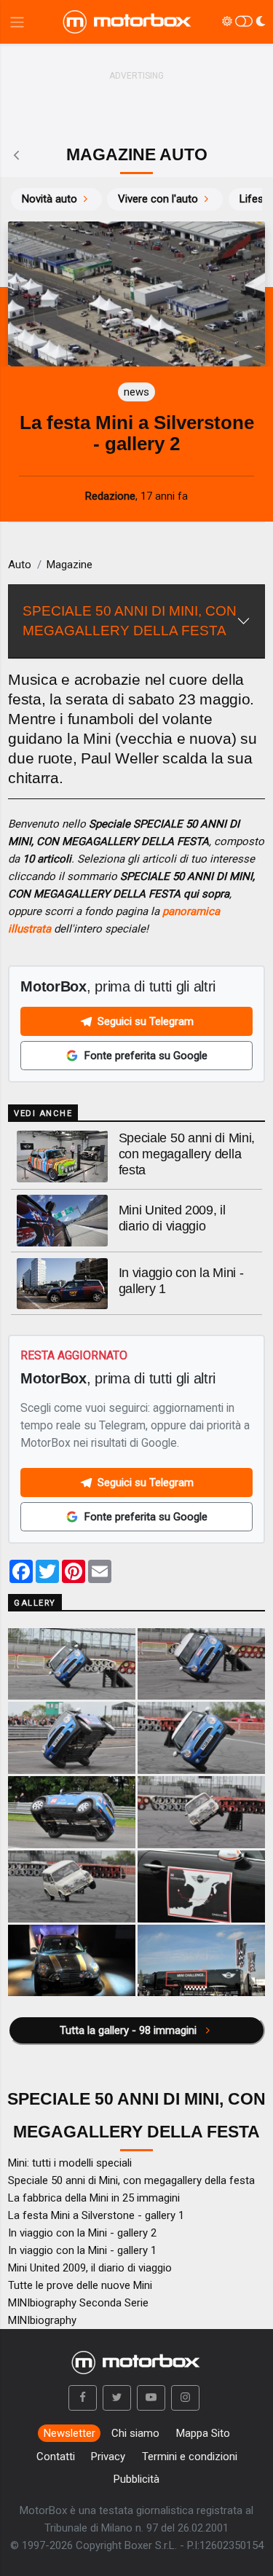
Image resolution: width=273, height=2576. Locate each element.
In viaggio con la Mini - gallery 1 (82, 2250)
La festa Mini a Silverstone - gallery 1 (96, 2215)
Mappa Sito (203, 2433)
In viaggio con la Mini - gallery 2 (82, 2233)
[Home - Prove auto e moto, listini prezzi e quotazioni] (128, 22)
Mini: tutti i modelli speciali (70, 2163)
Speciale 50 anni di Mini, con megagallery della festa (187, 1154)
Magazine (70, 565)
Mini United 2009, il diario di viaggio (90, 2268)
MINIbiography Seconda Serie (78, 2303)
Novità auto (50, 199)
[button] (83, 2398)
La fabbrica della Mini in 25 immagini (94, 2198)
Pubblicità (136, 2479)
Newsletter (70, 2433)
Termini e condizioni (190, 2457)
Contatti (56, 2457)
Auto (20, 565)
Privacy (108, 2457)
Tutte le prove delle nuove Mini (80, 2285)
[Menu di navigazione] (17, 22)
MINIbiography (42, 2320)
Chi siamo (135, 2433)
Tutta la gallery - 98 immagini (130, 2030)
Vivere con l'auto (158, 199)
